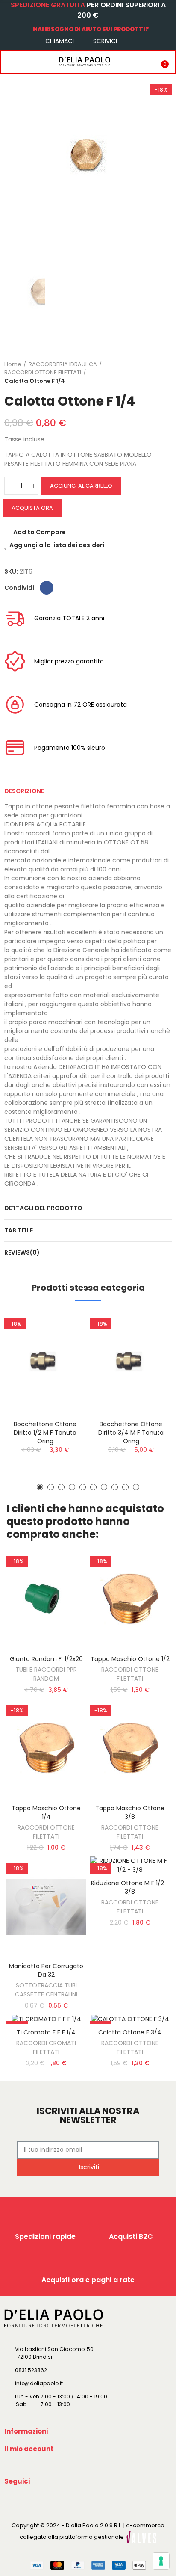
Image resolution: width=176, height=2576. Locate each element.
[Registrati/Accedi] (144, 62)
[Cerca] (27, 62)
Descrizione (24, 791)
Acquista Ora (32, 508)
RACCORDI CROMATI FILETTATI (46, 2047)
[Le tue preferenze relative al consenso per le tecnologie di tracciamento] (161, 2561)
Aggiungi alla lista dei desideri (57, 545)
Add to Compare (40, 532)
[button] (40, 1487)
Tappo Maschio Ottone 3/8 (130, 1812)
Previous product (144, 373)
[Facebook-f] (12, 2501)
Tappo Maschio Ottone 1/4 (46, 1812)
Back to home (155, 373)
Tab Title (19, 1230)
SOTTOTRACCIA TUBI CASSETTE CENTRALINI (46, 1990)
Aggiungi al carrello (81, 486)
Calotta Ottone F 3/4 (130, 2032)
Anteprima (65, 1361)
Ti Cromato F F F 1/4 (46, 2032)
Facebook (47, 588)
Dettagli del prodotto (43, 1208)
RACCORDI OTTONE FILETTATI (130, 1674)
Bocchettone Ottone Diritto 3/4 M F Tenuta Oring (131, 1433)
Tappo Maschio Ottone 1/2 (130, 1659)
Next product (165, 373)
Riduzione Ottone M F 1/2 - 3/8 (130, 1887)
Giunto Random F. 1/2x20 (46, 1659)
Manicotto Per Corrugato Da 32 (46, 1970)
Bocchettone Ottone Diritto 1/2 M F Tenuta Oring (45, 1433)
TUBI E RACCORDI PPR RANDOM (46, 1674)
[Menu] (9, 62)
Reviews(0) (22, 1252)
